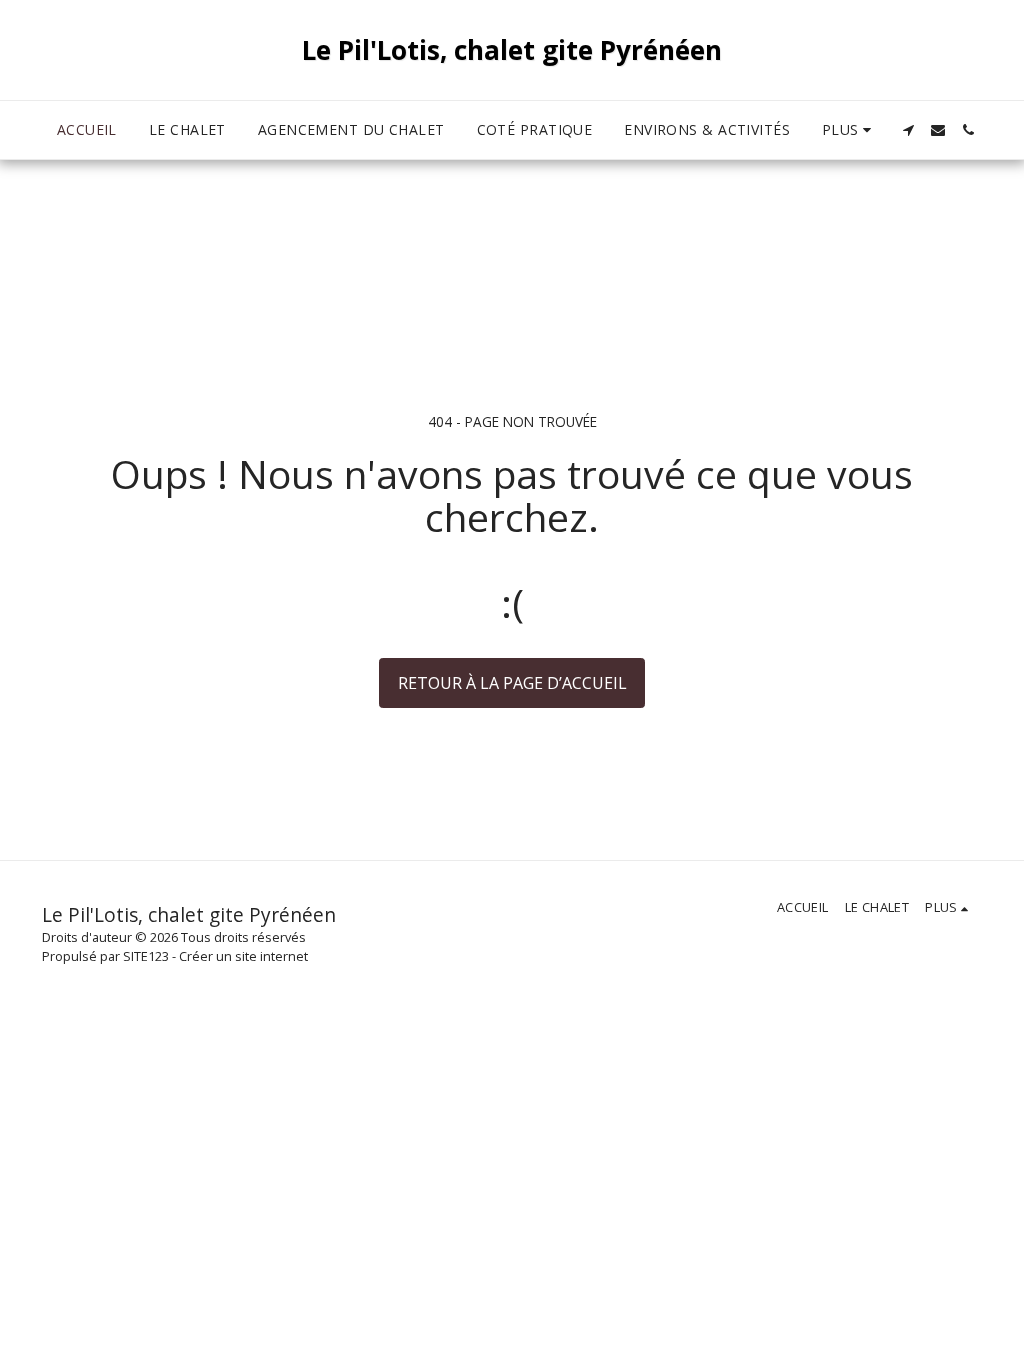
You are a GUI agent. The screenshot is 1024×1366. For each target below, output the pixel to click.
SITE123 (146, 956)
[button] (908, 130)
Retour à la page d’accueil (512, 683)
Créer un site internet (243, 956)
